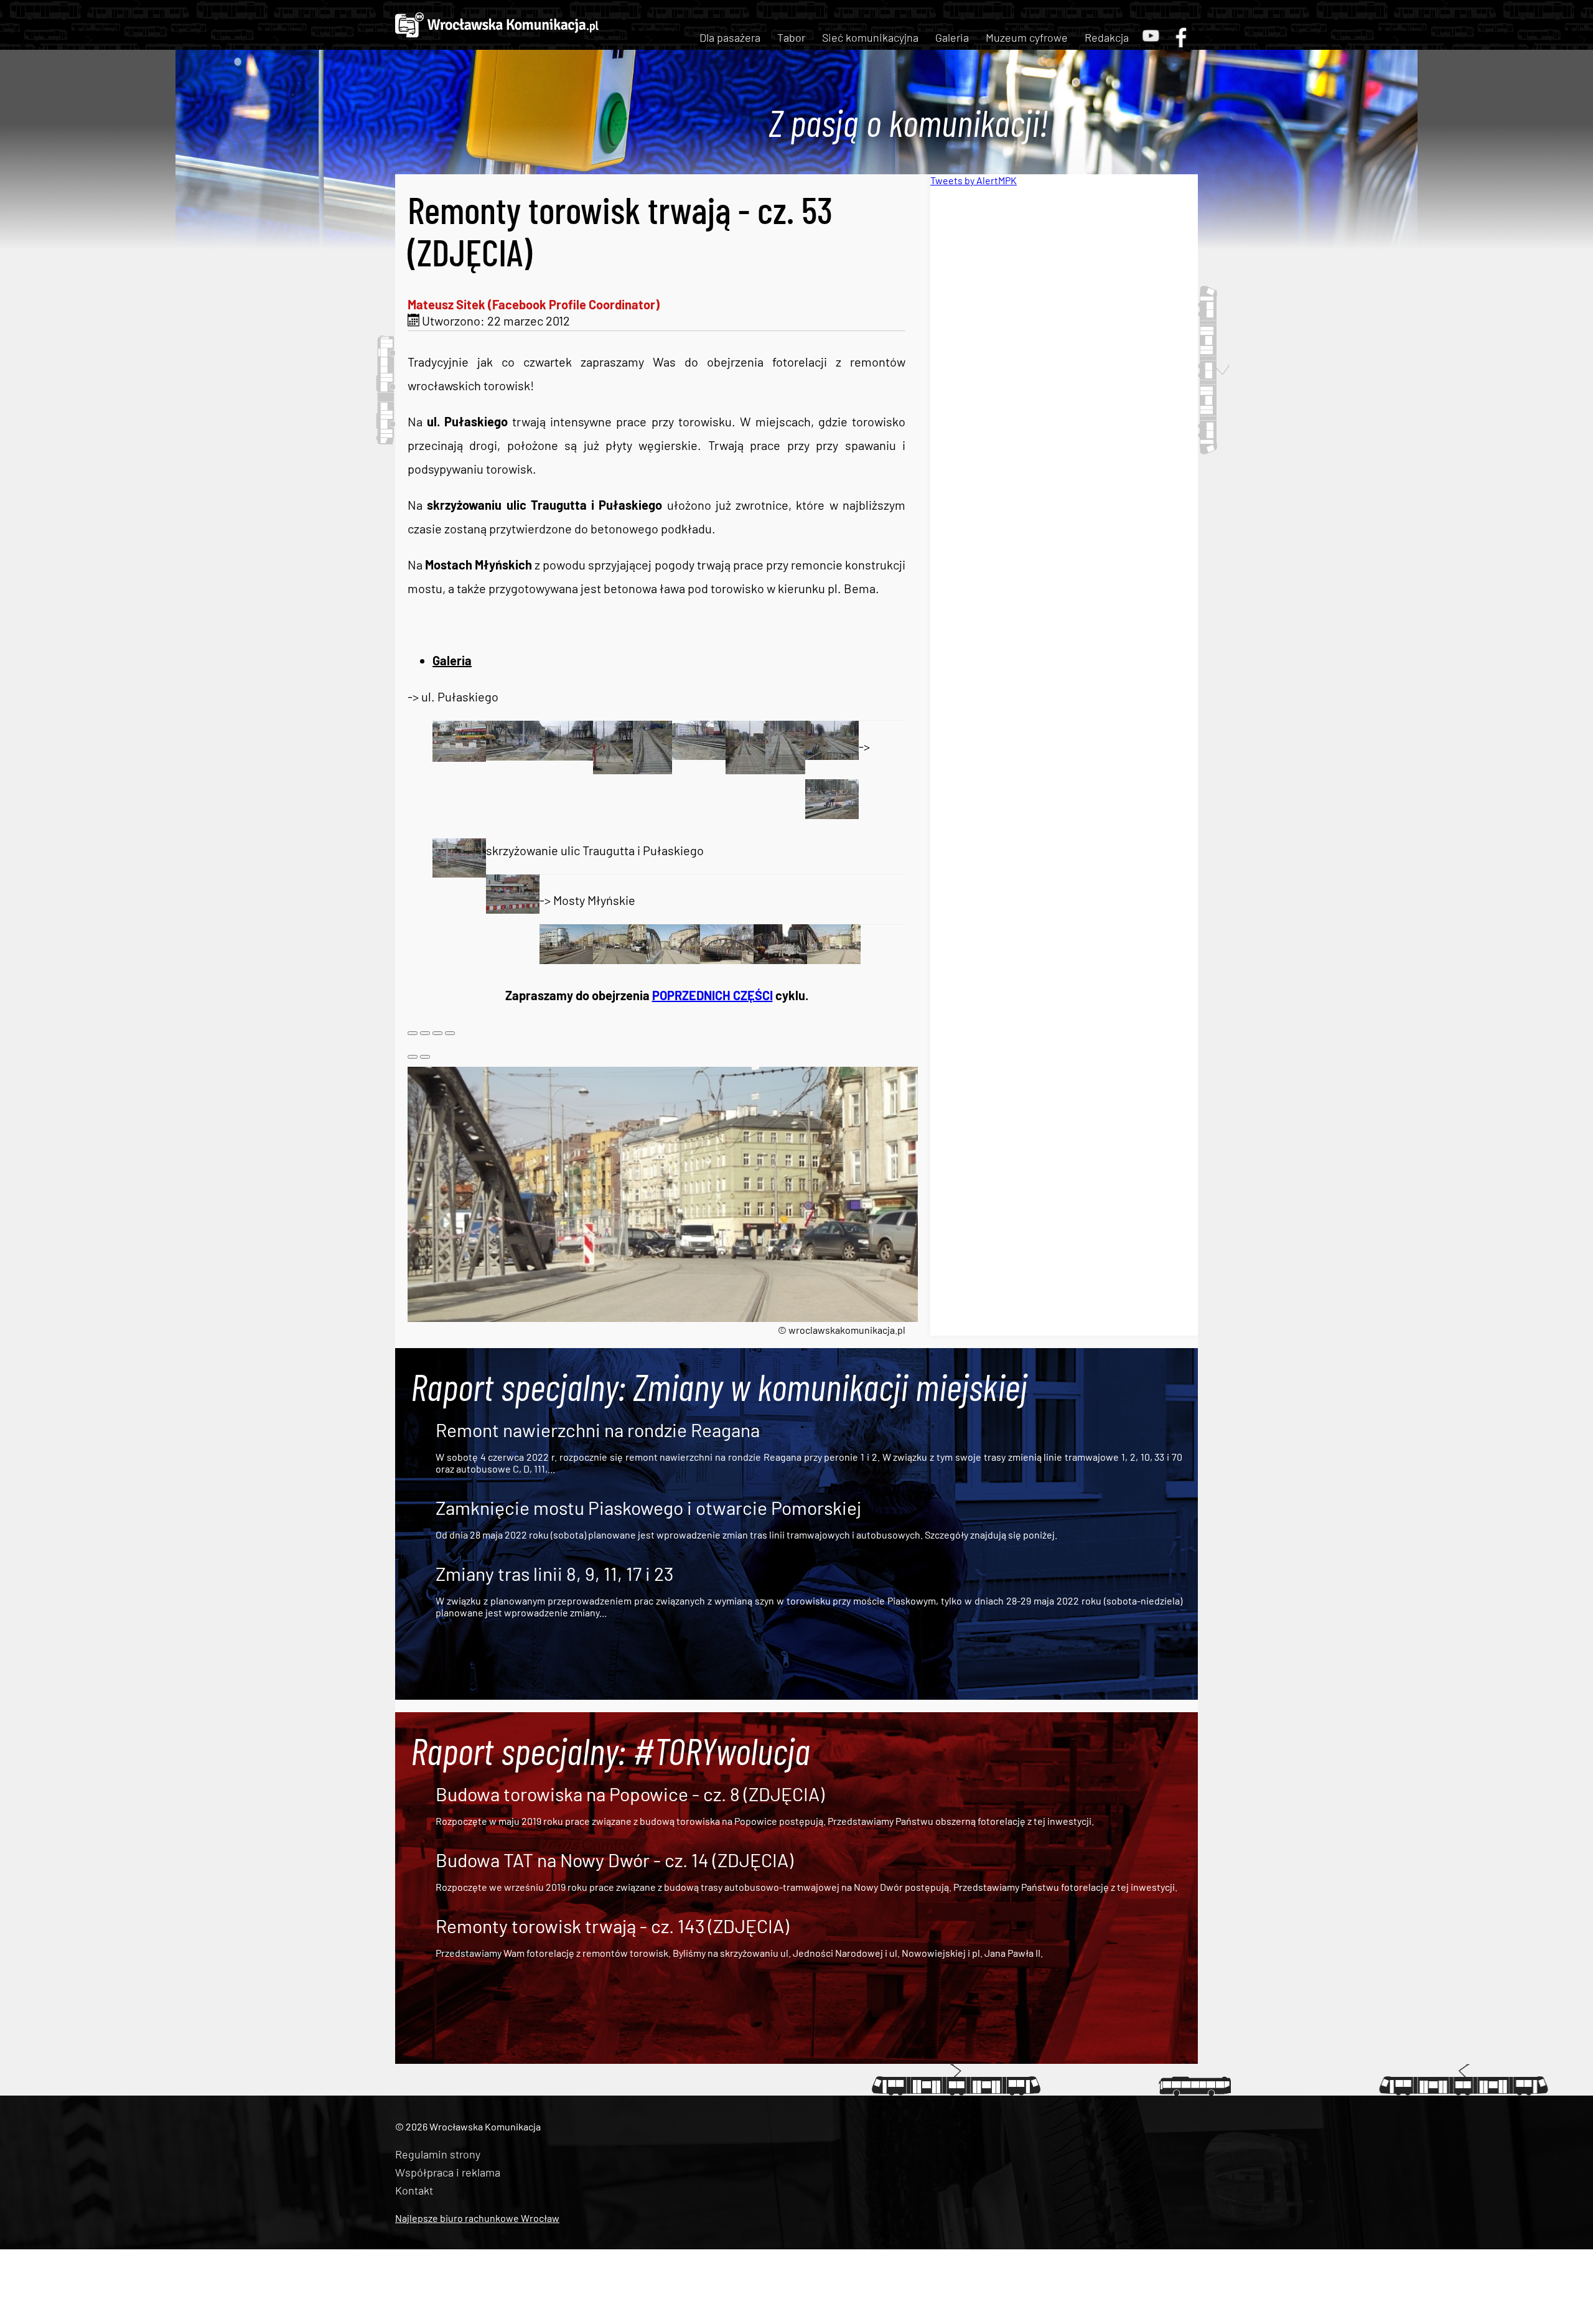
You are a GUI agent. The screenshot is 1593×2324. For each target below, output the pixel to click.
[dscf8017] (613, 769)
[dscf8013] (834, 959)
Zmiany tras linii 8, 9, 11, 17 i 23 (554, 1573)
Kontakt (414, 2190)
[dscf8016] (566, 756)
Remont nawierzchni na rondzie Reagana (598, 1430)
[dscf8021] (785, 769)
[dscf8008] (780, 959)
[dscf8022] (832, 755)
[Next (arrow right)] (425, 1057)
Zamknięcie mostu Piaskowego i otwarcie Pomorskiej (648, 1507)
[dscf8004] (673, 959)
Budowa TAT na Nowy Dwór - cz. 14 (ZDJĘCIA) (614, 1860)
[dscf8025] (513, 909)
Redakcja (1107, 37)
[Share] (425, 1033)
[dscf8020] (745, 769)
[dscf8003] (620, 959)
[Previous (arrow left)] (413, 1057)
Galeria (952, 37)
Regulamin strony (438, 2154)
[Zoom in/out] (450, 1033)
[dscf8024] (459, 873)
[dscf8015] (513, 756)
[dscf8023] (832, 814)
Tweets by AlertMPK (974, 180)
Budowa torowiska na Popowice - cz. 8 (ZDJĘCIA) (630, 1794)
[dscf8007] (727, 959)
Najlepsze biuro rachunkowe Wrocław (477, 2218)
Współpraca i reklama (448, 2172)
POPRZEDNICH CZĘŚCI (712, 995)
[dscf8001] (566, 959)
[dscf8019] (699, 755)
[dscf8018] (652, 769)
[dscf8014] (459, 757)
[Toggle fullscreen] (437, 1033)
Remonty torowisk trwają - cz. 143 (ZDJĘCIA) (612, 1926)
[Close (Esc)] (413, 1033)
